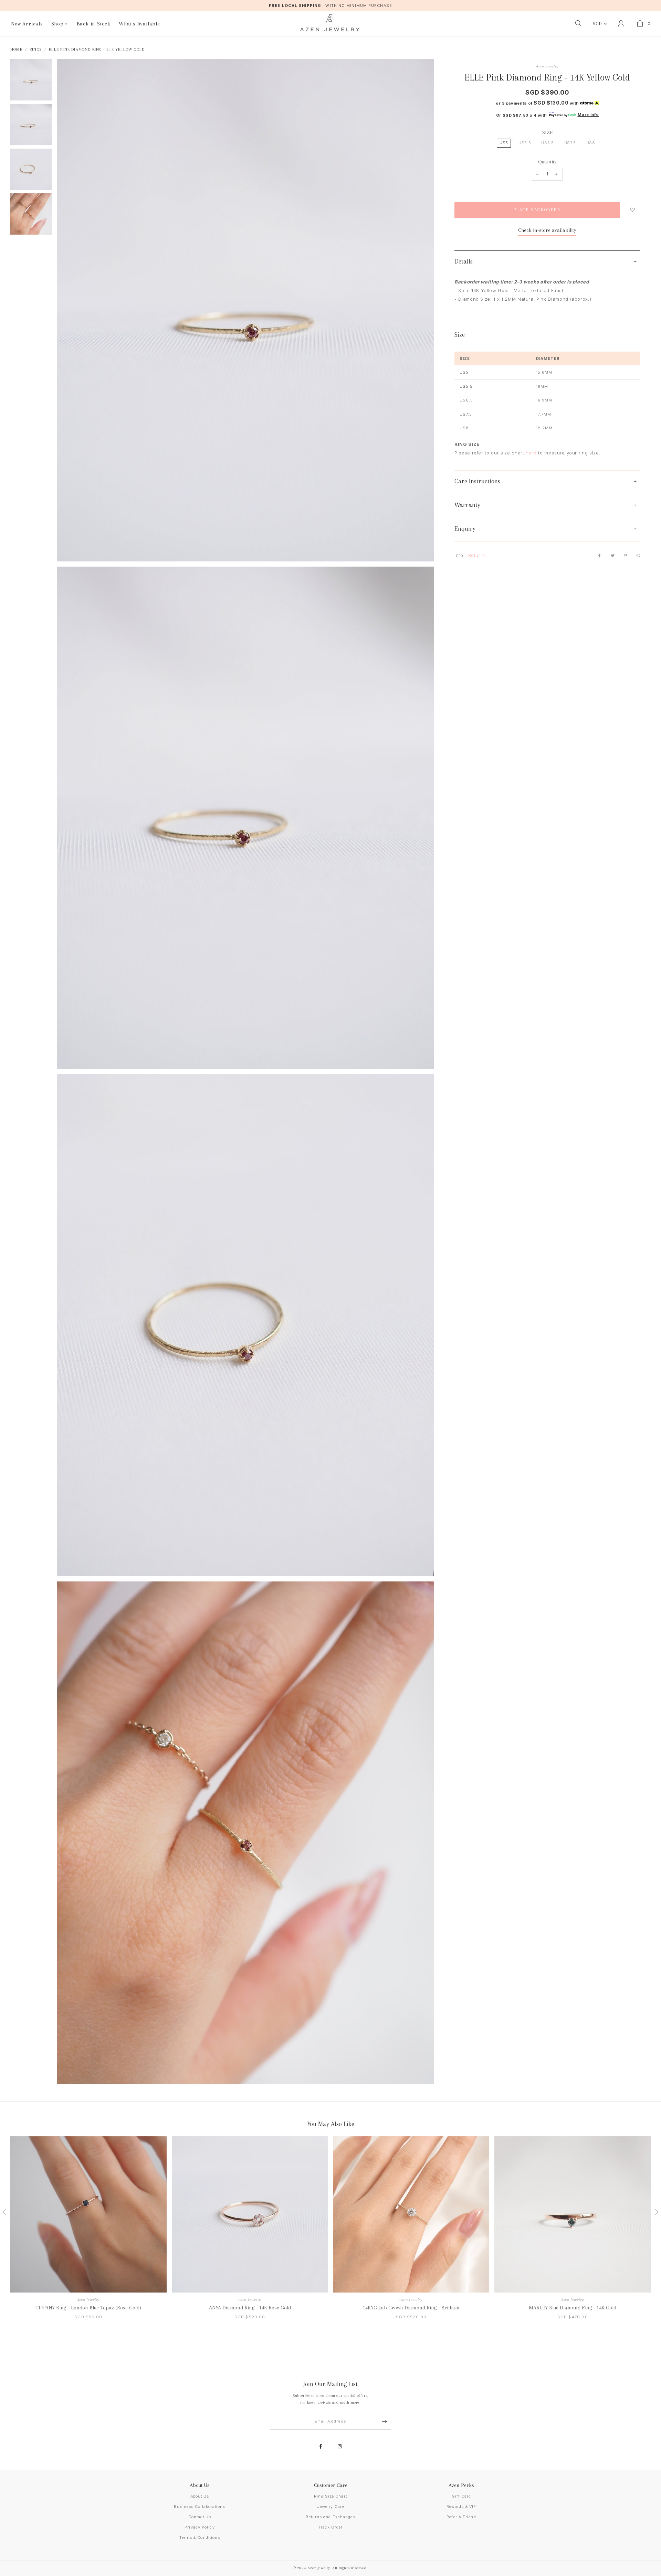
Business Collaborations (200, 2507)
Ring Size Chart (330, 2496)
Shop (57, 24)
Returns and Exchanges (330, 2517)
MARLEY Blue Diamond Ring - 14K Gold (573, 2308)
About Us (200, 2496)
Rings (36, 49)
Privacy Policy (200, 2527)
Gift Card (461, 2496)
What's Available (139, 24)
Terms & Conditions (200, 2537)
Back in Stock (94, 24)
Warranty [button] (467, 505)
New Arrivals (27, 24)
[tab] (547, 262)
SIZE (547, 132)
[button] (7, 2234)
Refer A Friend (461, 2517)
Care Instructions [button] (477, 481)
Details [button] (464, 261)
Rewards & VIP (461, 2507)
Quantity (547, 162)
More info (588, 115)
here (531, 453)
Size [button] (460, 335)
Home (16, 49)
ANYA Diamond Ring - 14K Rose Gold (250, 2308)
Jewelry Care (330, 2507)
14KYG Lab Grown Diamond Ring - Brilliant (411, 2308)
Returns (477, 555)
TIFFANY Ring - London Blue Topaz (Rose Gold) (88, 2308)
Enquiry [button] (465, 529)
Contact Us (200, 2517)
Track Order (330, 2527)
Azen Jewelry (547, 66)
